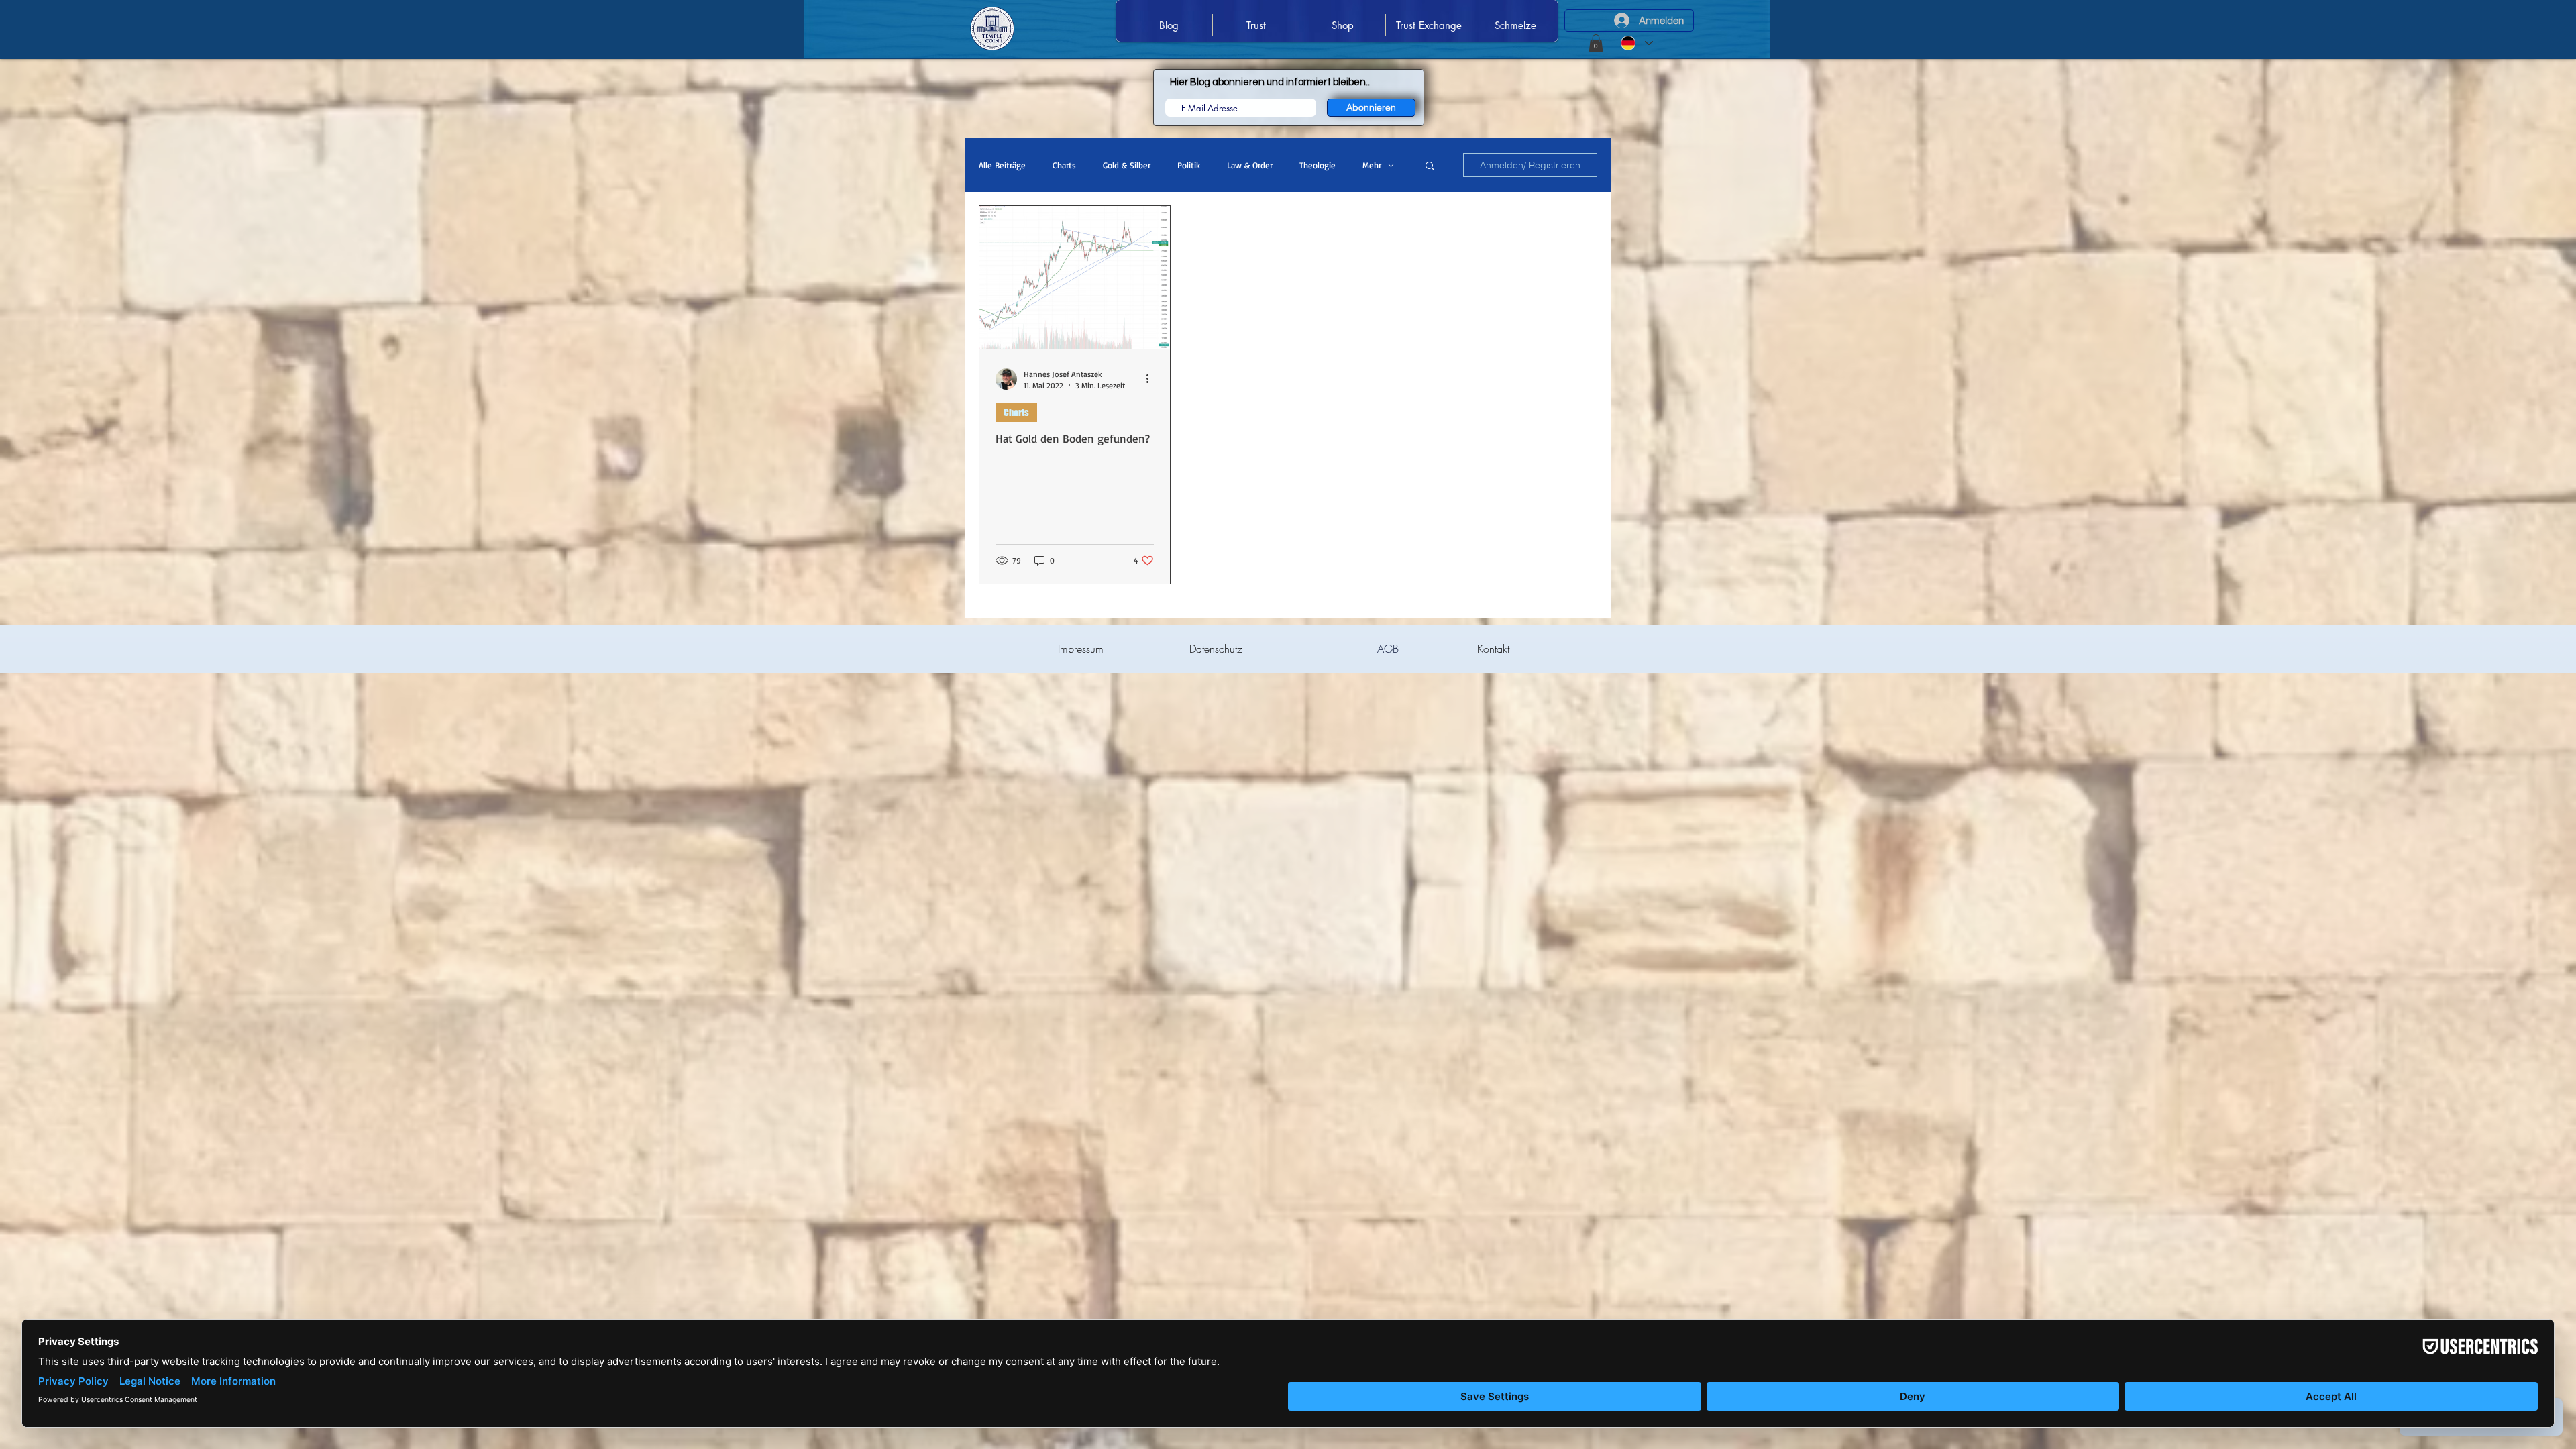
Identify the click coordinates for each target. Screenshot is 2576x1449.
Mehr (1372, 165)
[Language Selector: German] (1637, 43)
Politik (1189, 165)
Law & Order (1250, 165)
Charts (1064, 165)
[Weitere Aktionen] (1152, 379)
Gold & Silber (1127, 165)
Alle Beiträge (1002, 165)
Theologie (1318, 165)
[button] (1596, 43)
